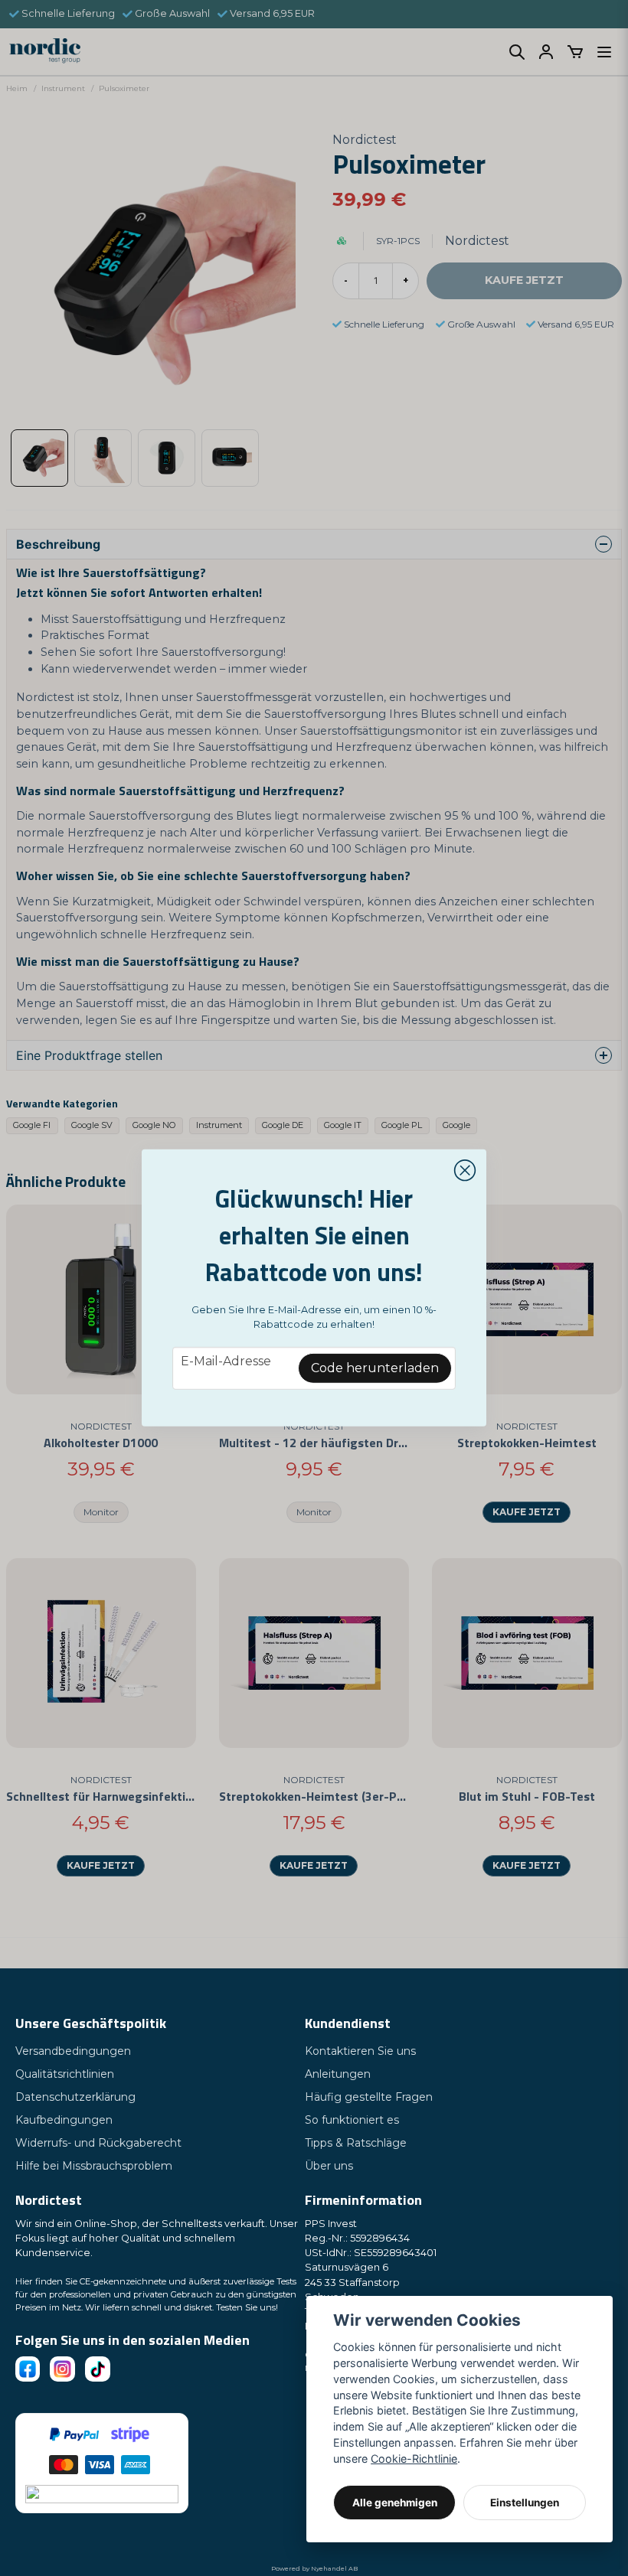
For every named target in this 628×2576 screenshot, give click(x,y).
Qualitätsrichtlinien (65, 2074)
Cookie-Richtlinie (414, 2459)
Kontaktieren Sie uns (360, 2051)
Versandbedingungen (73, 2051)
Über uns (329, 2166)
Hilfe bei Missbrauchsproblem (94, 2166)
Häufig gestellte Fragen (369, 2097)
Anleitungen (338, 2074)
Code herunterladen (375, 1368)
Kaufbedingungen (64, 2120)
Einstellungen (525, 2503)
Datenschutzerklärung (75, 2097)
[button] (465, 1171)
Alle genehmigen (395, 2503)
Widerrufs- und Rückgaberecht (98, 2143)
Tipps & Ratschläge (356, 2143)
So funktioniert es (352, 2120)
